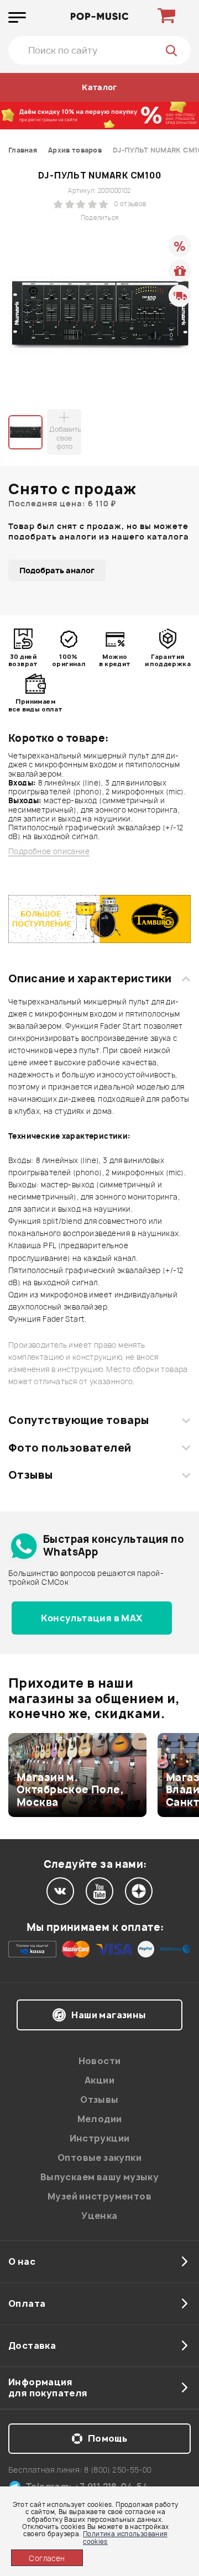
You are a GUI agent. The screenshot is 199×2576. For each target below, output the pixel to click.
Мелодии (100, 2119)
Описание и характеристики (90, 978)
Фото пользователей (70, 1448)
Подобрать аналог (57, 570)
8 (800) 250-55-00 (118, 2470)
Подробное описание (49, 852)
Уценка (99, 2216)
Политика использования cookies (125, 2537)
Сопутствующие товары (78, 1420)
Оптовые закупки (99, 2158)
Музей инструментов (99, 2196)
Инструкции (100, 2138)
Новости (100, 2061)
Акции (99, 2080)
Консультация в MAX (91, 1618)
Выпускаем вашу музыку (99, 2177)
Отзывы (31, 1475)
